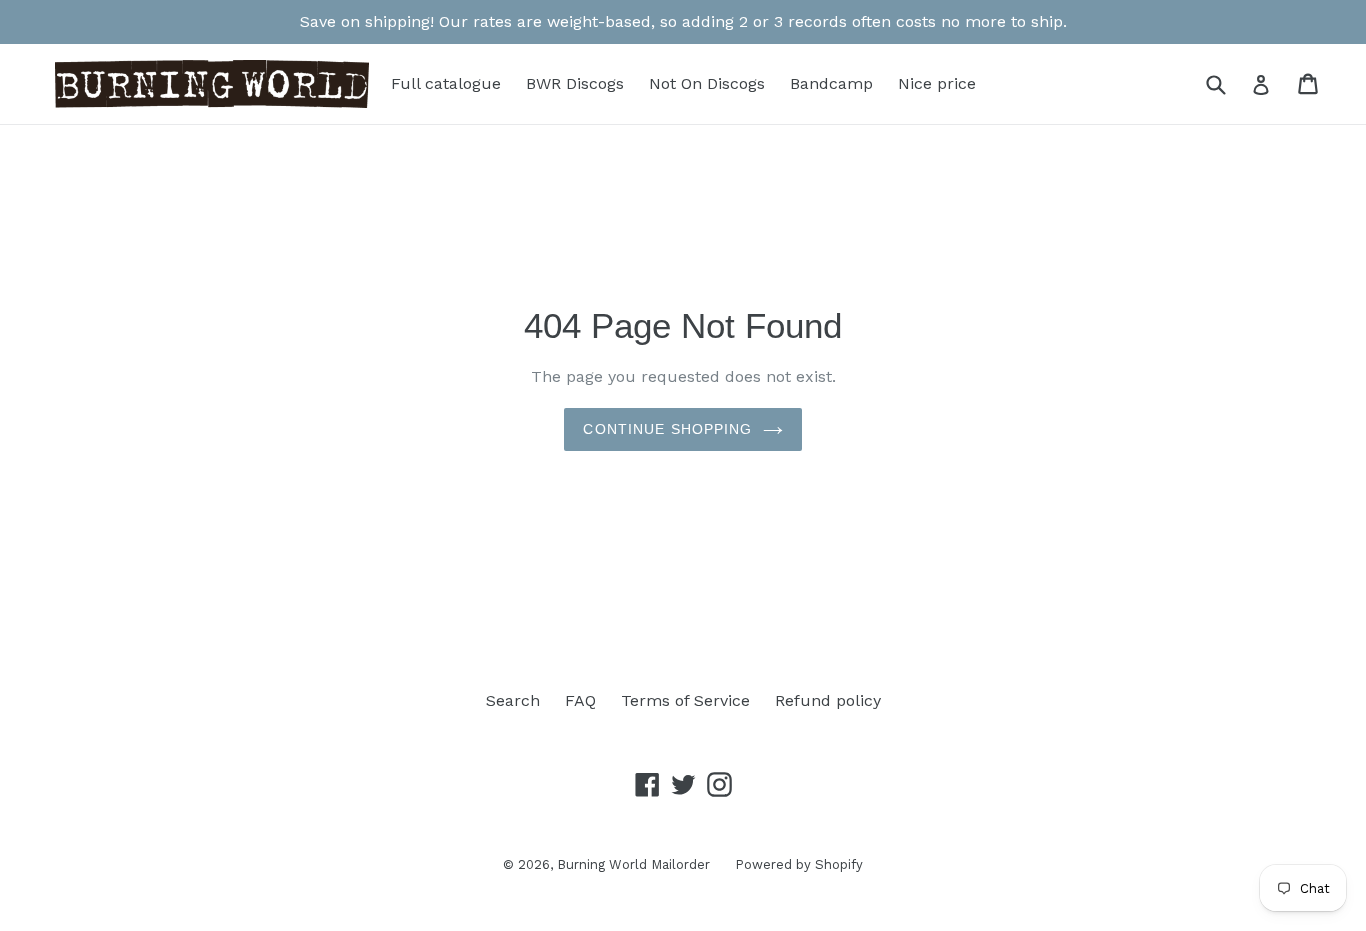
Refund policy (828, 700)
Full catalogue (446, 83)
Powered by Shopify (799, 864)
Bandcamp (831, 83)
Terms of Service (685, 700)
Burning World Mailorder (633, 864)
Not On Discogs (707, 83)
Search (513, 700)
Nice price (937, 83)
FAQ (580, 700)
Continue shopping (667, 429)
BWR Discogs (575, 83)
